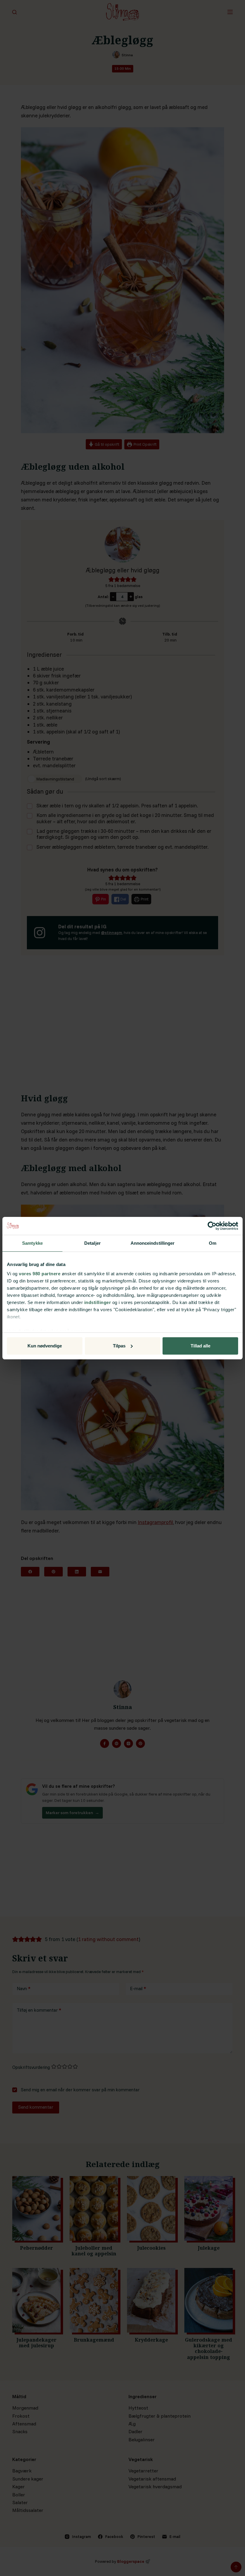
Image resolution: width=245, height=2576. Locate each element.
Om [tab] (213, 1243)
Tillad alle (200, 1346)
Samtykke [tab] (32, 1243)
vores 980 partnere (40, 1274)
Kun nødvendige (45, 1346)
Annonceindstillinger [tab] (153, 1243)
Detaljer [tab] (92, 1243)
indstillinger (98, 1302)
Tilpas (119, 1346)
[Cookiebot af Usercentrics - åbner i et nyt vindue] (212, 1226)
